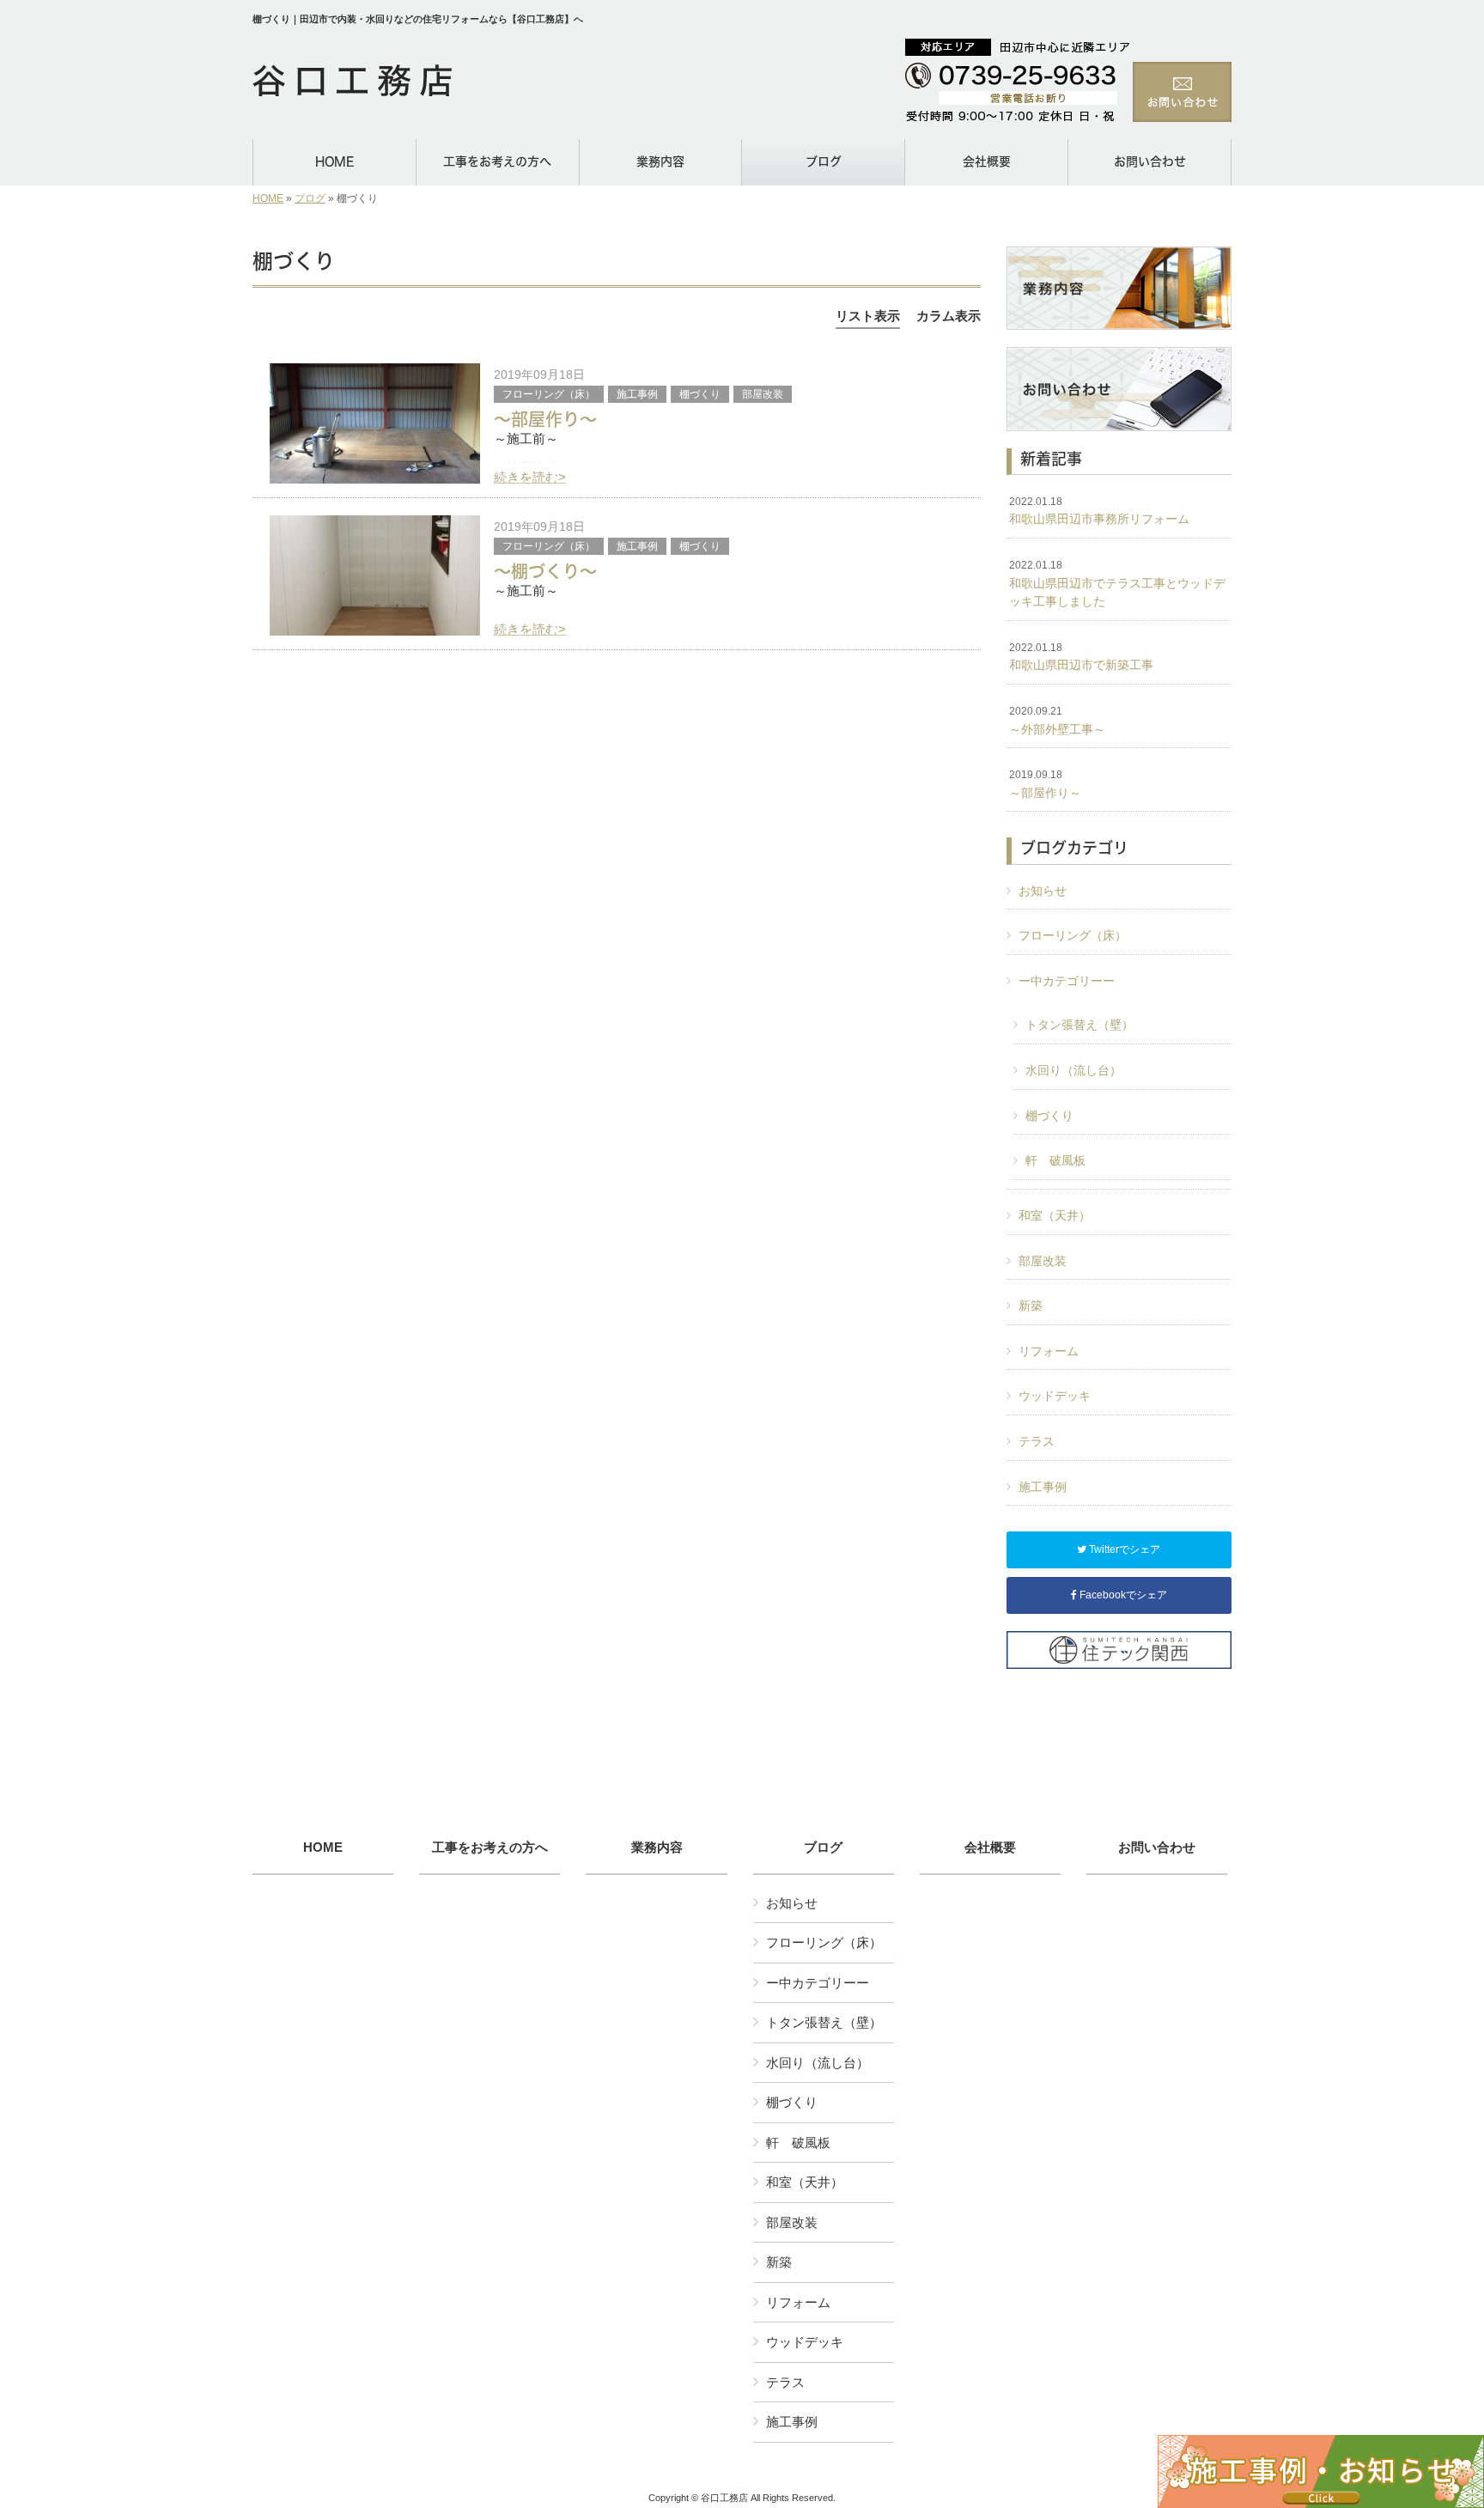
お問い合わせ (1157, 1848)
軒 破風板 (1055, 1160)
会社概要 (990, 1848)
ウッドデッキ (1055, 1396)
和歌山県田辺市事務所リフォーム (1099, 511)
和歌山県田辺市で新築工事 (1081, 657)
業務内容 (657, 1848)
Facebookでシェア (1122, 1595)
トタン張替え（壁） (1080, 1025)
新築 (1031, 1306)
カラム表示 (949, 316)
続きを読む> (530, 477)
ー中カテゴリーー (1067, 981)
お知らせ (1043, 891)
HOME (268, 198)
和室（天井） (1055, 1215)
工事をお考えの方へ (490, 1848)
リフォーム (1049, 1351)
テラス (1037, 1441)
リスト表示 (868, 316)
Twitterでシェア (1123, 1549)
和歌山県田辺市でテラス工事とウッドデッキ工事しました (1117, 584)
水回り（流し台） (1073, 1070)
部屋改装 (763, 394)
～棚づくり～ (545, 571)
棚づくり (700, 394)
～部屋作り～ (545, 419)
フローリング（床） (549, 394)
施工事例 (637, 394)
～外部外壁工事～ (1057, 721)
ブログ (310, 198)
